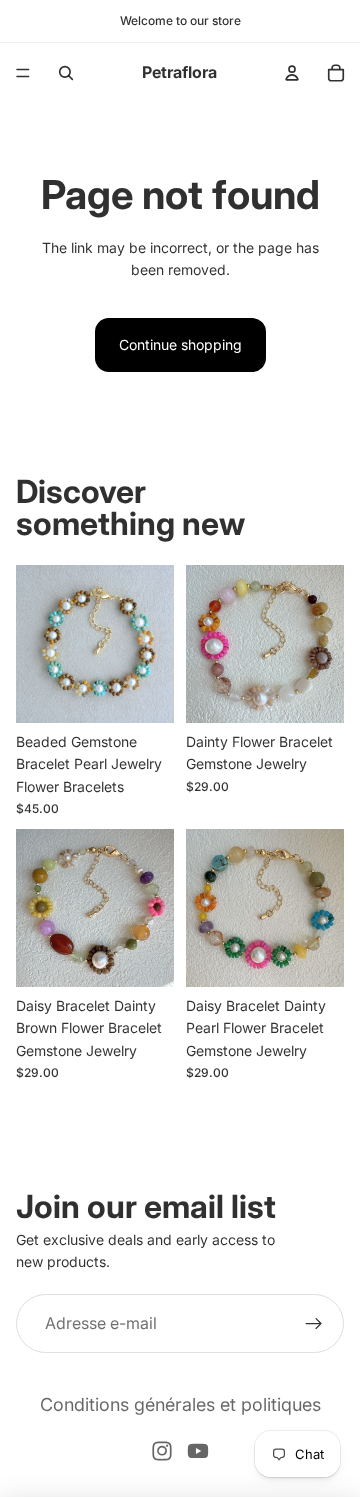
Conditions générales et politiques (180, 1404)
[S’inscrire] (314, 1324)
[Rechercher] (66, 73)
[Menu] (23, 73)
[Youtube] (198, 1451)
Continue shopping (180, 344)
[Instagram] (162, 1451)
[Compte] (292, 73)
